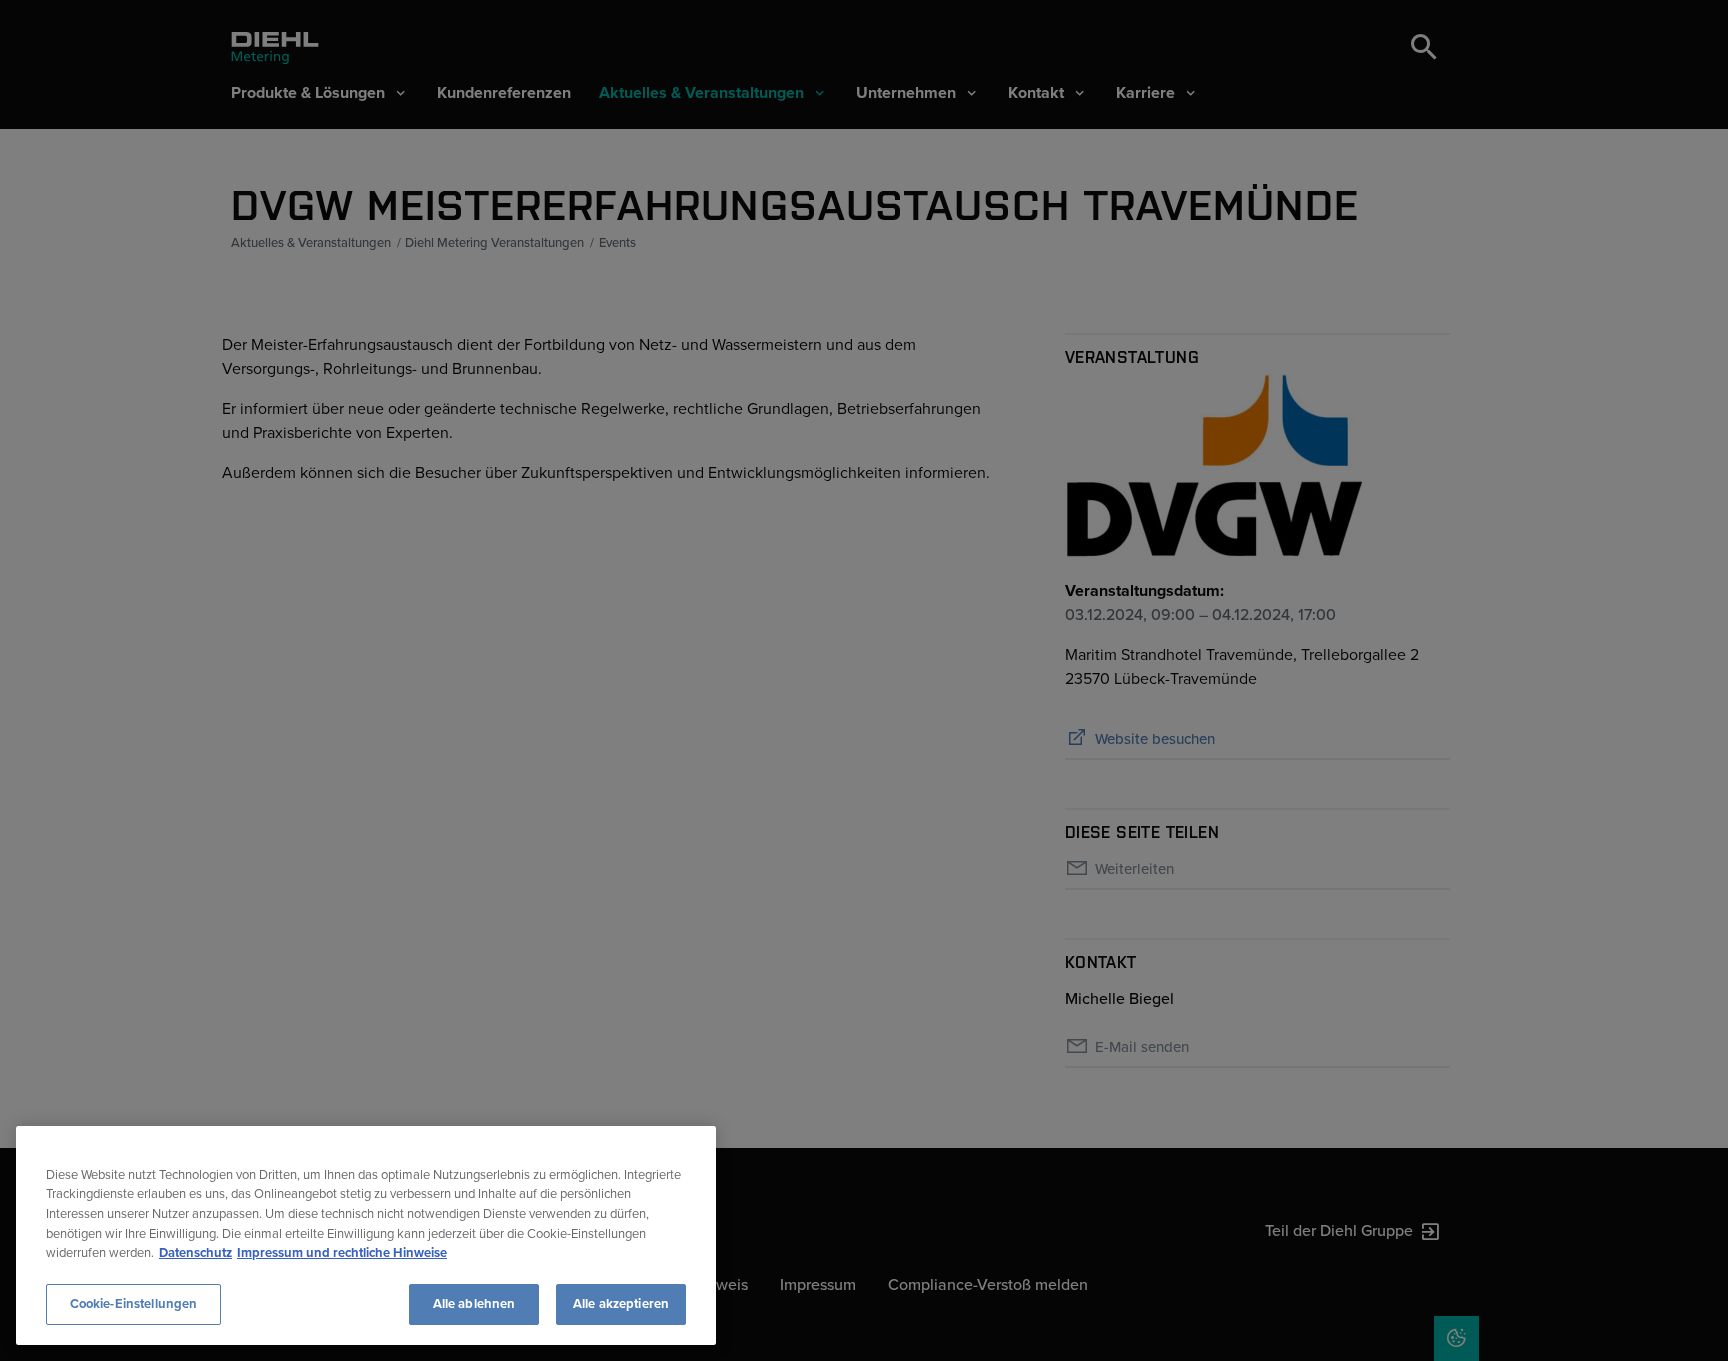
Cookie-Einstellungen (134, 1303)
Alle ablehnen (474, 1303)
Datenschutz (195, 1253)
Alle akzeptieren (621, 1303)
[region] (366, 1235)
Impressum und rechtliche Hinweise (342, 1253)
